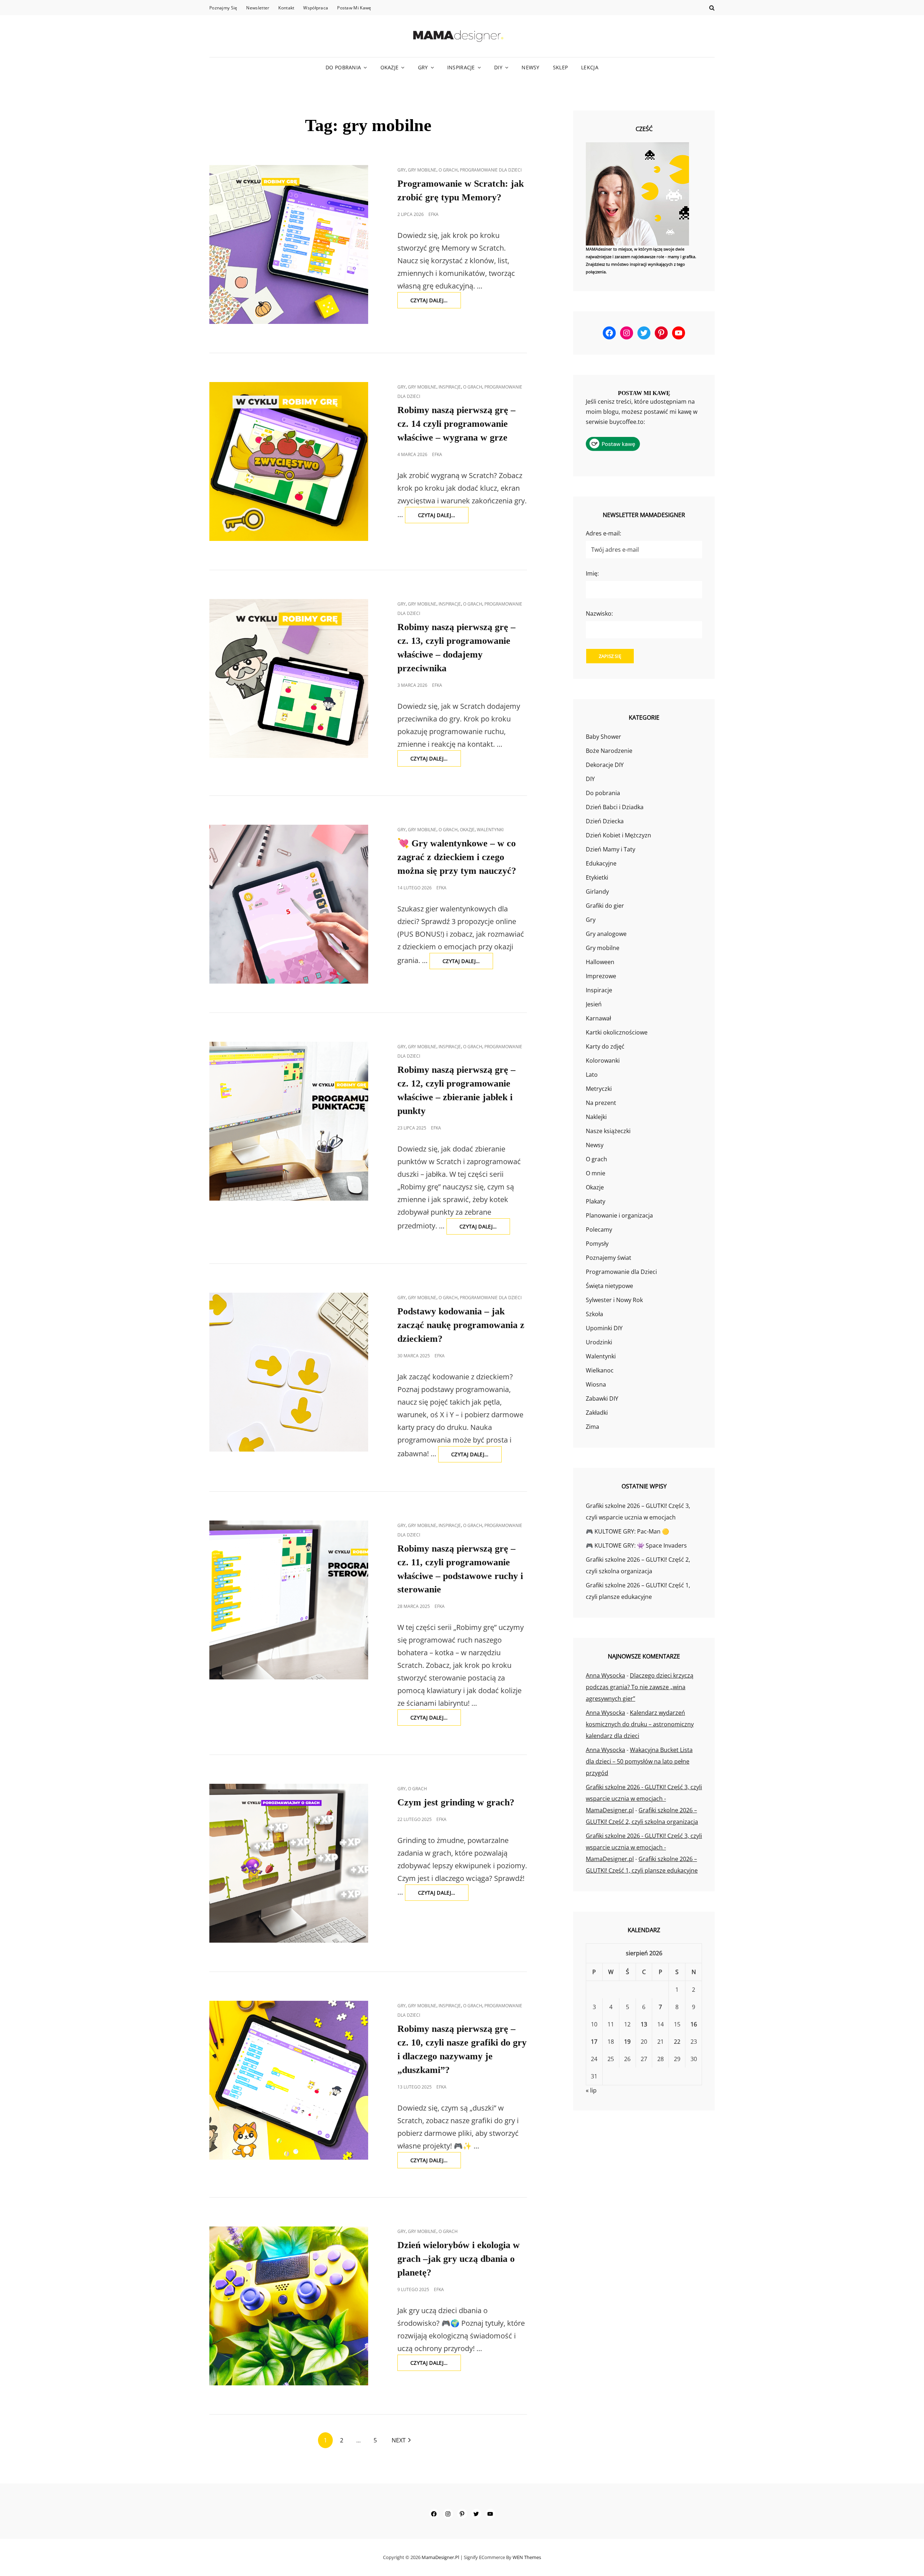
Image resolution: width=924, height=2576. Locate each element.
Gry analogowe (606, 934)
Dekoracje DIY (605, 765)
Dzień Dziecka (605, 821)
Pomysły (597, 1244)
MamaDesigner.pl (440, 2557)
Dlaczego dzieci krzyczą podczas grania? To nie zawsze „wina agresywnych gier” (640, 1687)
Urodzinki (599, 1342)
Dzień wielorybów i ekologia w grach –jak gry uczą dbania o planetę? (459, 2259)
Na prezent (601, 1103)
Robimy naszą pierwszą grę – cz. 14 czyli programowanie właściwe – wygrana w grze (456, 424)
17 (594, 2042)
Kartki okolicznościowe (617, 1032)
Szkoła (594, 1314)
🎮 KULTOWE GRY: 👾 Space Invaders (636, 1545)
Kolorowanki (603, 1061)
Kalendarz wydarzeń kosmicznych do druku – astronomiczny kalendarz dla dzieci (640, 1724)
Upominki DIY (604, 1328)
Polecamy (599, 1230)
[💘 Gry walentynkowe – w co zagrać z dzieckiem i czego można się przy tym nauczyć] (289, 904)
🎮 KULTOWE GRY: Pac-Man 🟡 (627, 1531)
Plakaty (596, 1201)
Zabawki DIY (602, 1398)
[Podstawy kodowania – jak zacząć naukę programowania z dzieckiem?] (289, 1372)
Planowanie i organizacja (619, 1215)
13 (644, 2024)
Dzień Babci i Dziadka (615, 807)
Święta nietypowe (609, 1286)
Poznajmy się (223, 8)
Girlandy (597, 892)
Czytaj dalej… (436, 302)
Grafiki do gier (605, 906)
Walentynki (490, 830)
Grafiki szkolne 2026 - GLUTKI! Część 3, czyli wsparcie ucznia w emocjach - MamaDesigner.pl (644, 1799)
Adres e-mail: (603, 533)
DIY (498, 67)
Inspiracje (461, 67)
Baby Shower (603, 737)
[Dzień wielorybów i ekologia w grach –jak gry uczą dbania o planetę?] (289, 2306)
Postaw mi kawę (354, 8)
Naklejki (596, 1117)
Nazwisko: (599, 613)
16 (694, 2024)
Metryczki (599, 1089)
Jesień (594, 1004)
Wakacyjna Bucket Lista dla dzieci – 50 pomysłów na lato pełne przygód (639, 1761)
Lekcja (590, 67)
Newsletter (258, 8)
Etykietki (597, 877)
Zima (592, 1427)
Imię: (592, 573)
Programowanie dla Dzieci (491, 170)
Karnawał (598, 1018)
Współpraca (316, 8)
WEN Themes (527, 2557)
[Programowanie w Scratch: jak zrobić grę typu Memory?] (289, 244)
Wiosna (596, 1384)
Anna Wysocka (605, 1675)
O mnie (596, 1173)
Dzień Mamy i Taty (611, 849)
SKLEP (560, 67)
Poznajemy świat (609, 1258)
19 (627, 2042)
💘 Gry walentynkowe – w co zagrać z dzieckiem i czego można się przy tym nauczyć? (457, 857)
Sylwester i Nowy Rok (614, 1300)
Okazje (390, 67)
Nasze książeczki (608, 1131)
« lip (591, 2090)
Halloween (600, 962)
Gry (423, 67)
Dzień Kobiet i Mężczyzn (618, 835)
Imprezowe (601, 976)
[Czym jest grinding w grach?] (289, 1863)
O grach (448, 170)
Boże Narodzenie (609, 751)
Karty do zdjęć (605, 1046)
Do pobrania (343, 67)
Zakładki (597, 1413)
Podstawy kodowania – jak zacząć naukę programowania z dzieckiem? (461, 1325)
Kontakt (286, 8)
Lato (592, 1075)
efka (433, 214)
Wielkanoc (600, 1370)
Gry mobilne (422, 170)
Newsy (530, 67)
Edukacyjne (601, 863)
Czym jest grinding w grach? (456, 1802)
